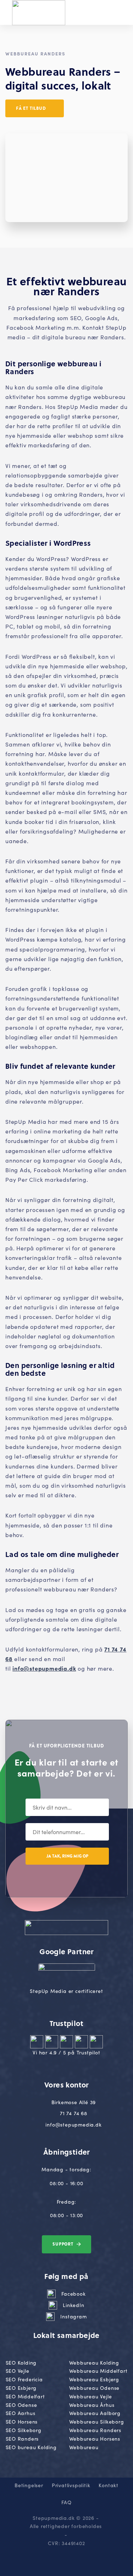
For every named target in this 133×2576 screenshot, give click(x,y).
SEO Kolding (21, 2362)
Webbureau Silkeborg (97, 2421)
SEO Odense (21, 2405)
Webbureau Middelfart (98, 2371)
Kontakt (109, 2485)
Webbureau (84, 2447)
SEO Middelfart (25, 2396)
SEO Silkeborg (24, 2430)
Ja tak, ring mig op (67, 1856)
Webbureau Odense (95, 2388)
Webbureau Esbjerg (94, 2379)
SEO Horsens (22, 2421)
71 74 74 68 (74, 2113)
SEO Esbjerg (21, 2388)
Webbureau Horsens (95, 2438)
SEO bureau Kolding (31, 2447)
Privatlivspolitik (71, 2485)
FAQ (66, 2502)
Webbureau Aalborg (95, 2413)
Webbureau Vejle (91, 2396)
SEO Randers (22, 2438)
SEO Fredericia (24, 2379)
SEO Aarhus (21, 2413)
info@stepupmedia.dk (44, 1668)
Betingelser (29, 2485)
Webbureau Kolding (94, 2362)
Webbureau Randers (95, 2430)
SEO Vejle (18, 2371)
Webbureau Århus (92, 2405)
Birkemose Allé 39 (74, 2102)
